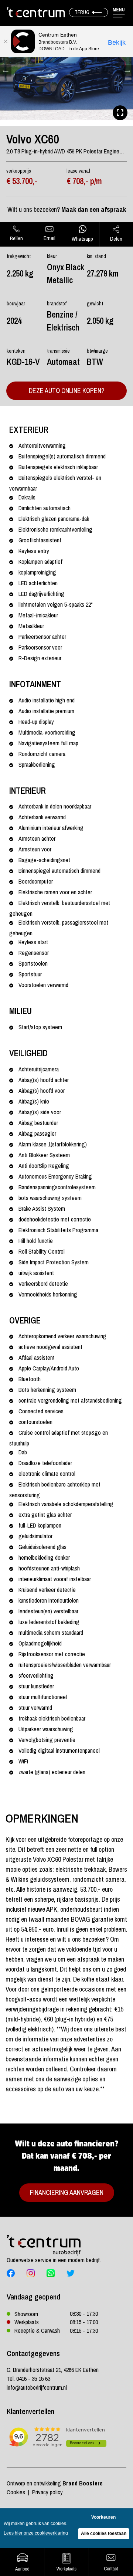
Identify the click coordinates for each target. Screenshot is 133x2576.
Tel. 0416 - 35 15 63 (28, 2379)
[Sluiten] (6, 41)
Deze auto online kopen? (66, 391)
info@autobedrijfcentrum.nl (37, 2387)
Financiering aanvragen (67, 2192)
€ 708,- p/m (84, 181)
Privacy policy (47, 2492)
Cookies (16, 2492)
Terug (82, 12)
